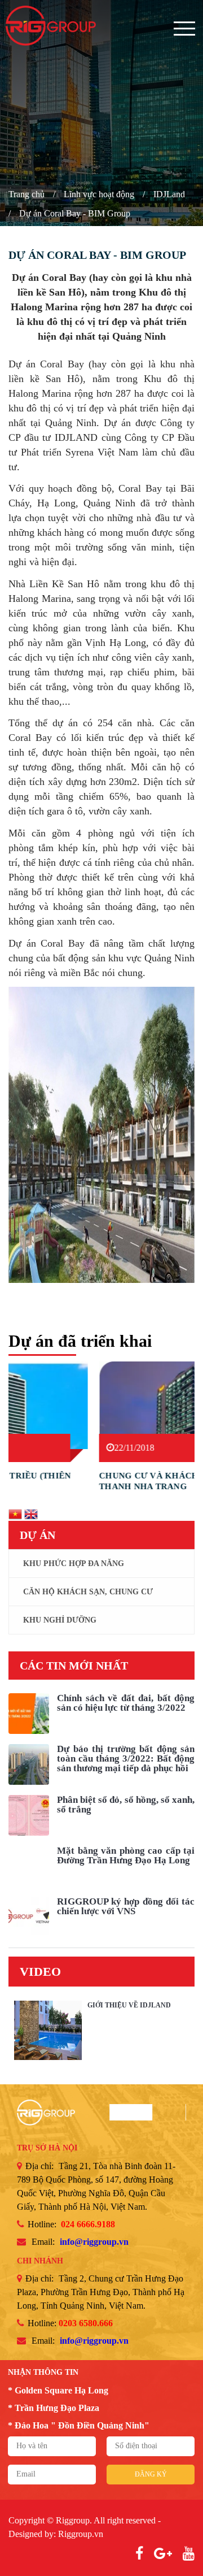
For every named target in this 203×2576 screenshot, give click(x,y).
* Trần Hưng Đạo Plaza (54, 2408)
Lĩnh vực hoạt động (99, 194)
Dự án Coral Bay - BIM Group (75, 213)
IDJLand (169, 194)
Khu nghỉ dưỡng (60, 1620)
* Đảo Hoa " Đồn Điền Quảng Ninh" (79, 2425)
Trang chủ (27, 194)
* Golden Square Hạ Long (58, 2390)
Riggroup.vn (81, 2534)
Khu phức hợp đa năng (74, 1564)
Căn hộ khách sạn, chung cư (88, 1592)
